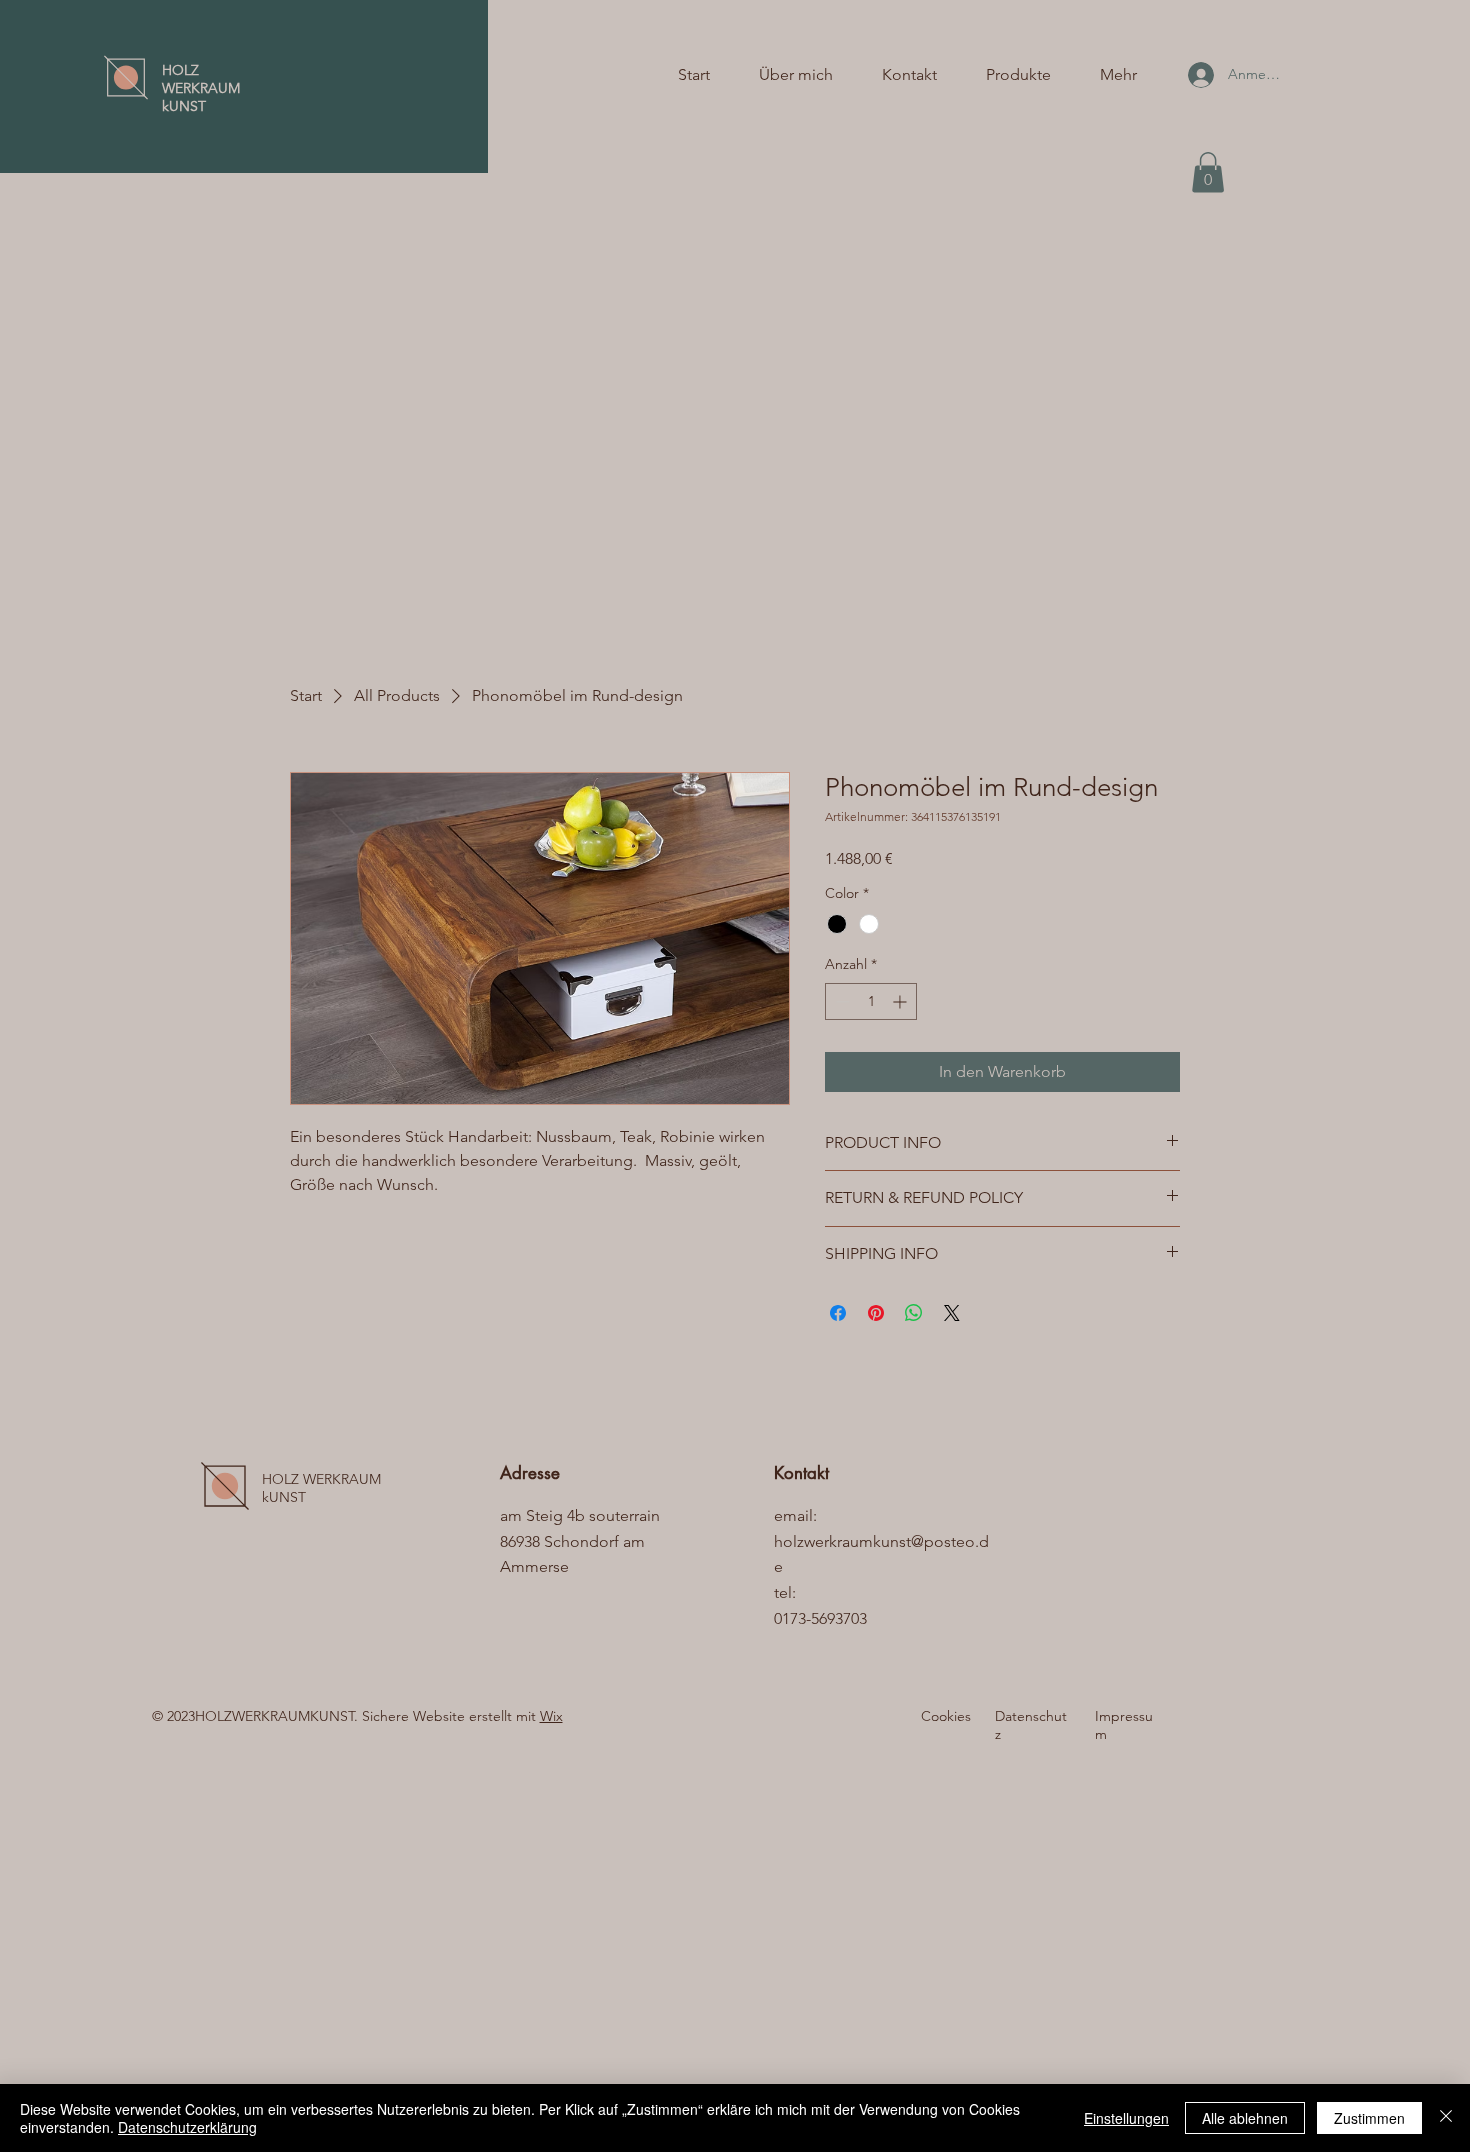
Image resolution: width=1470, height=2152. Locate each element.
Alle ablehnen (1245, 2118)
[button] (1208, 172)
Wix (551, 1716)
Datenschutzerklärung (187, 2127)
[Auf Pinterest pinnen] (876, 1313)
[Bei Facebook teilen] (838, 1313)
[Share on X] (952, 1313)
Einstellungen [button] (1126, 2118)
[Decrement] (840, 1001)
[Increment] (901, 1001)
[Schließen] (1446, 2118)
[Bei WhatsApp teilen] (914, 1313)
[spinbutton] (871, 1001)
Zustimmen (1369, 2118)
